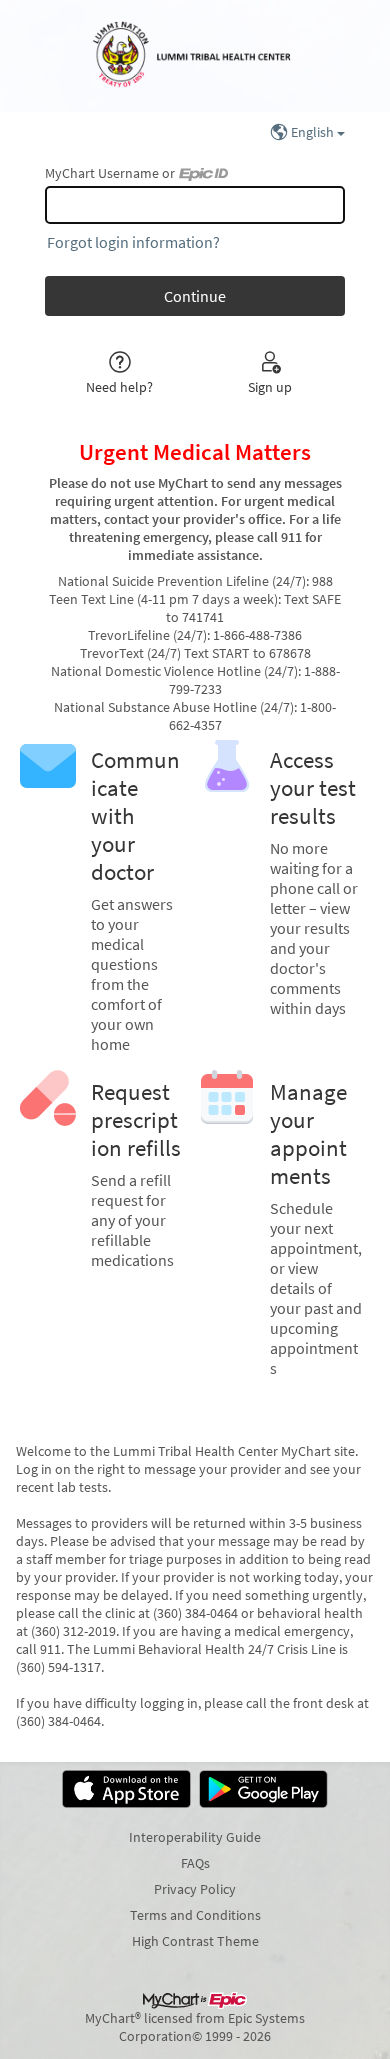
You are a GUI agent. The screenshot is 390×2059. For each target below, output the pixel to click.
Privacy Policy (195, 1889)
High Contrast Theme (195, 1941)
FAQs (195, 1863)
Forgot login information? (133, 242)
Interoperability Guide (195, 1837)
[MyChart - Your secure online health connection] (194, 56)
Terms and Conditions (195, 1915)
